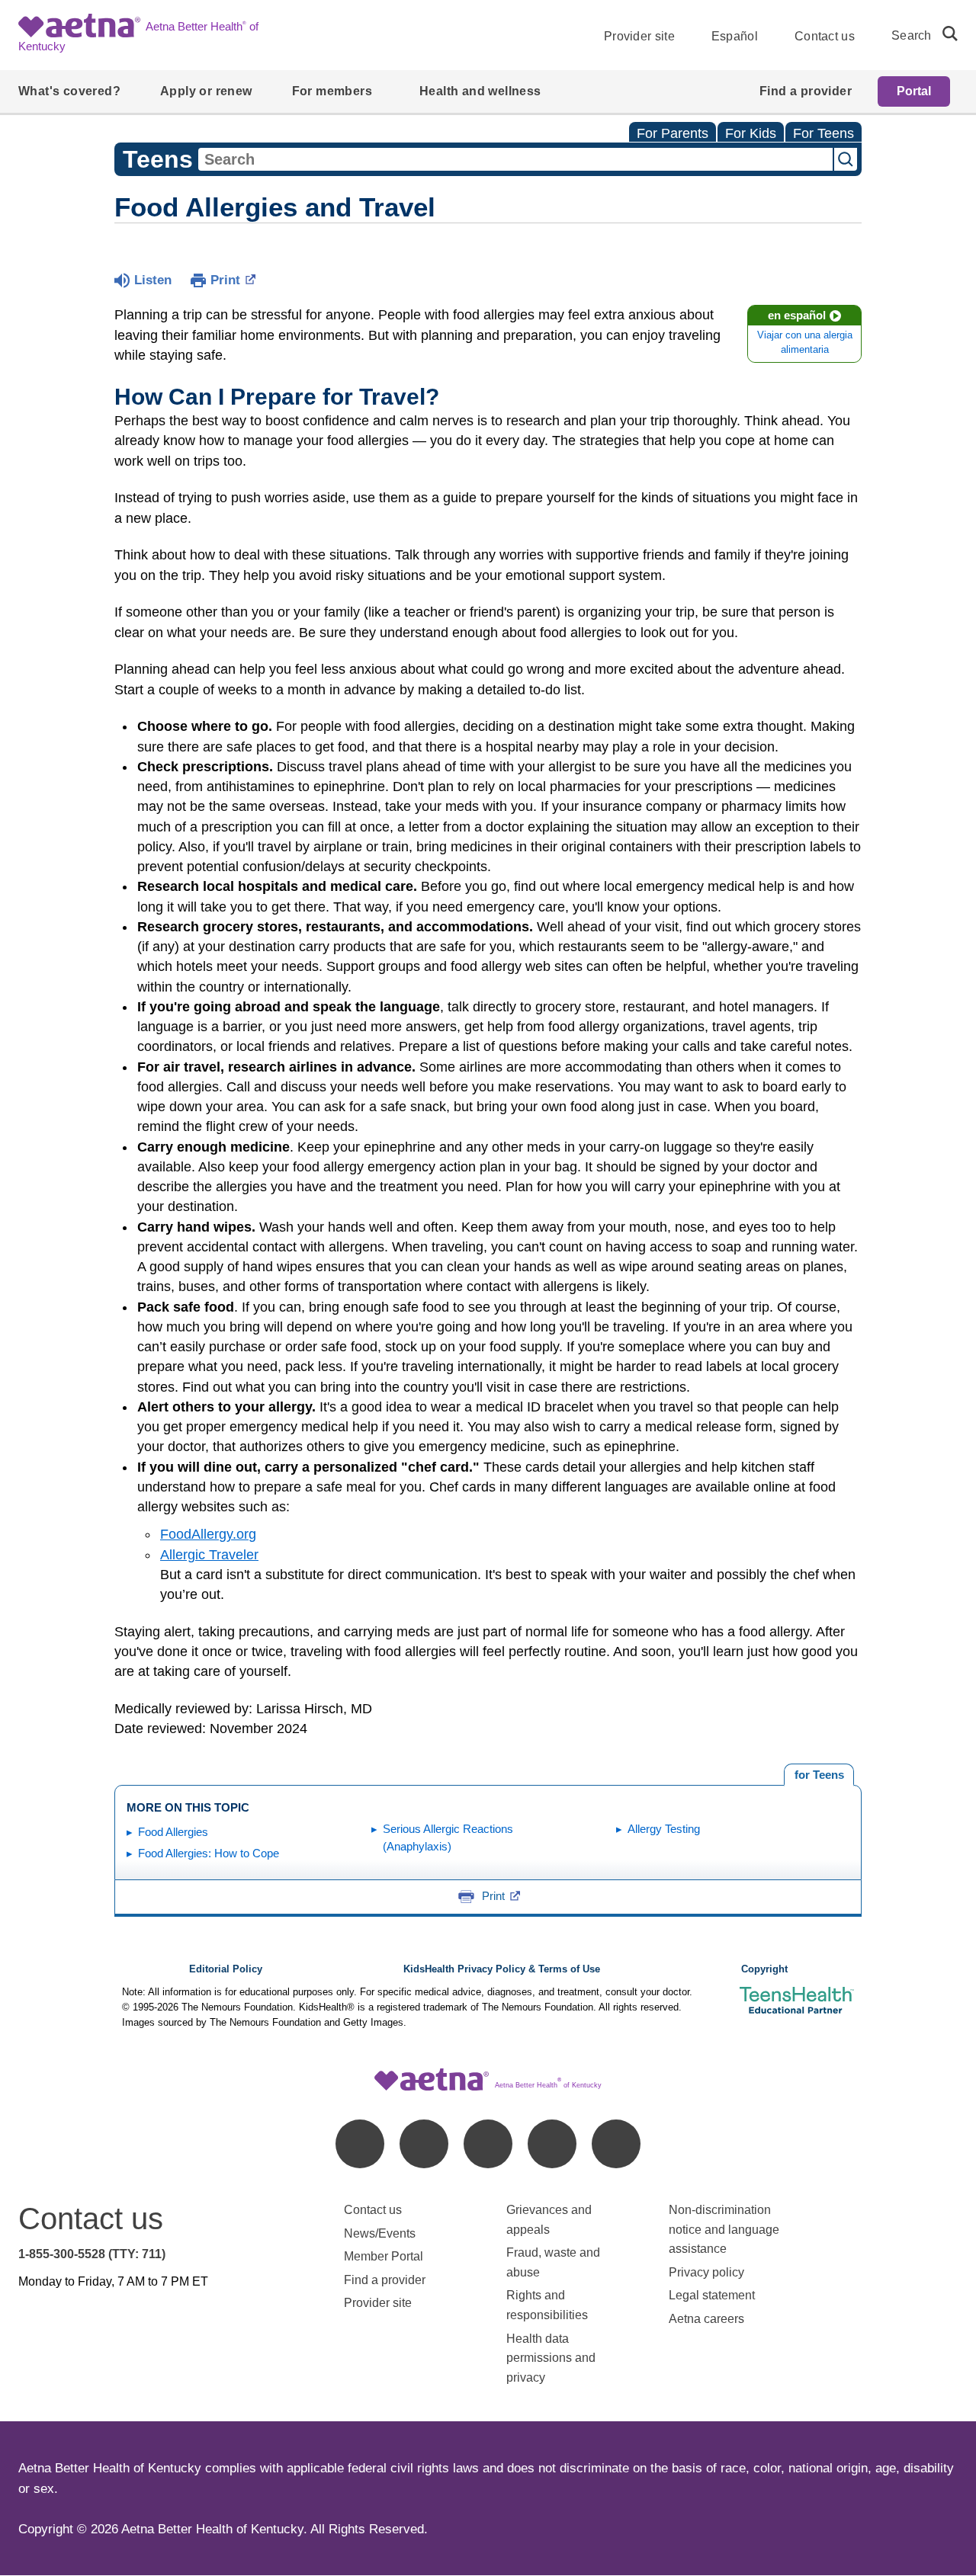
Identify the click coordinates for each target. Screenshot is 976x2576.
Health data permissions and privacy (551, 2358)
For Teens (823, 133)
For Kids (751, 133)
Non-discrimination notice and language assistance (724, 2229)
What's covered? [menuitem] (69, 91)
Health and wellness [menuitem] (480, 91)
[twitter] (488, 2144)
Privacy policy (706, 2272)
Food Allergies (173, 1832)
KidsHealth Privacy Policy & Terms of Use (502, 1969)
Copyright (764, 1969)
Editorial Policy (226, 1969)
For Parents (673, 133)
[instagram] (552, 2144)
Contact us (825, 36)
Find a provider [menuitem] (806, 91)
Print (225, 280)
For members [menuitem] (332, 91)
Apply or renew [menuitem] (206, 91)
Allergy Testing (664, 1829)
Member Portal (384, 2256)
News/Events (380, 2233)
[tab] (819, 1775)
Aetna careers (706, 2319)
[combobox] (515, 159)
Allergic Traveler (209, 1555)
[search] (944, 34)
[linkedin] (424, 2144)
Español (735, 36)
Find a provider (385, 2280)
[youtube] (616, 2144)
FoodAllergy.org (208, 1534)
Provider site (639, 36)
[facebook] (360, 2144)
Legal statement (713, 2295)
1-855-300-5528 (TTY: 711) (92, 2254)
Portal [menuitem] (914, 91)
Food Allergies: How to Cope (209, 1853)
